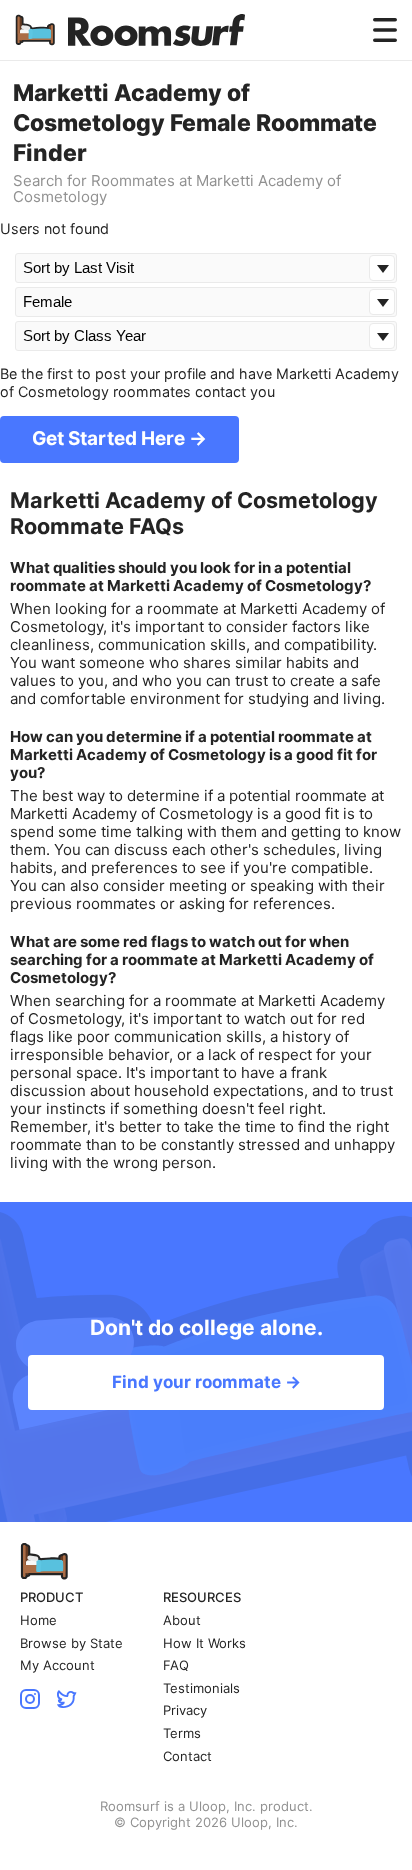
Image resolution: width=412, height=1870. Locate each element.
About (182, 1620)
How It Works (204, 1643)
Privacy (185, 1710)
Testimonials (201, 1688)
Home (38, 1620)
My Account (57, 1665)
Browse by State (71, 1643)
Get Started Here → (119, 438)
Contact (187, 1756)
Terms (182, 1733)
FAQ (176, 1665)
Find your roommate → (206, 1382)
